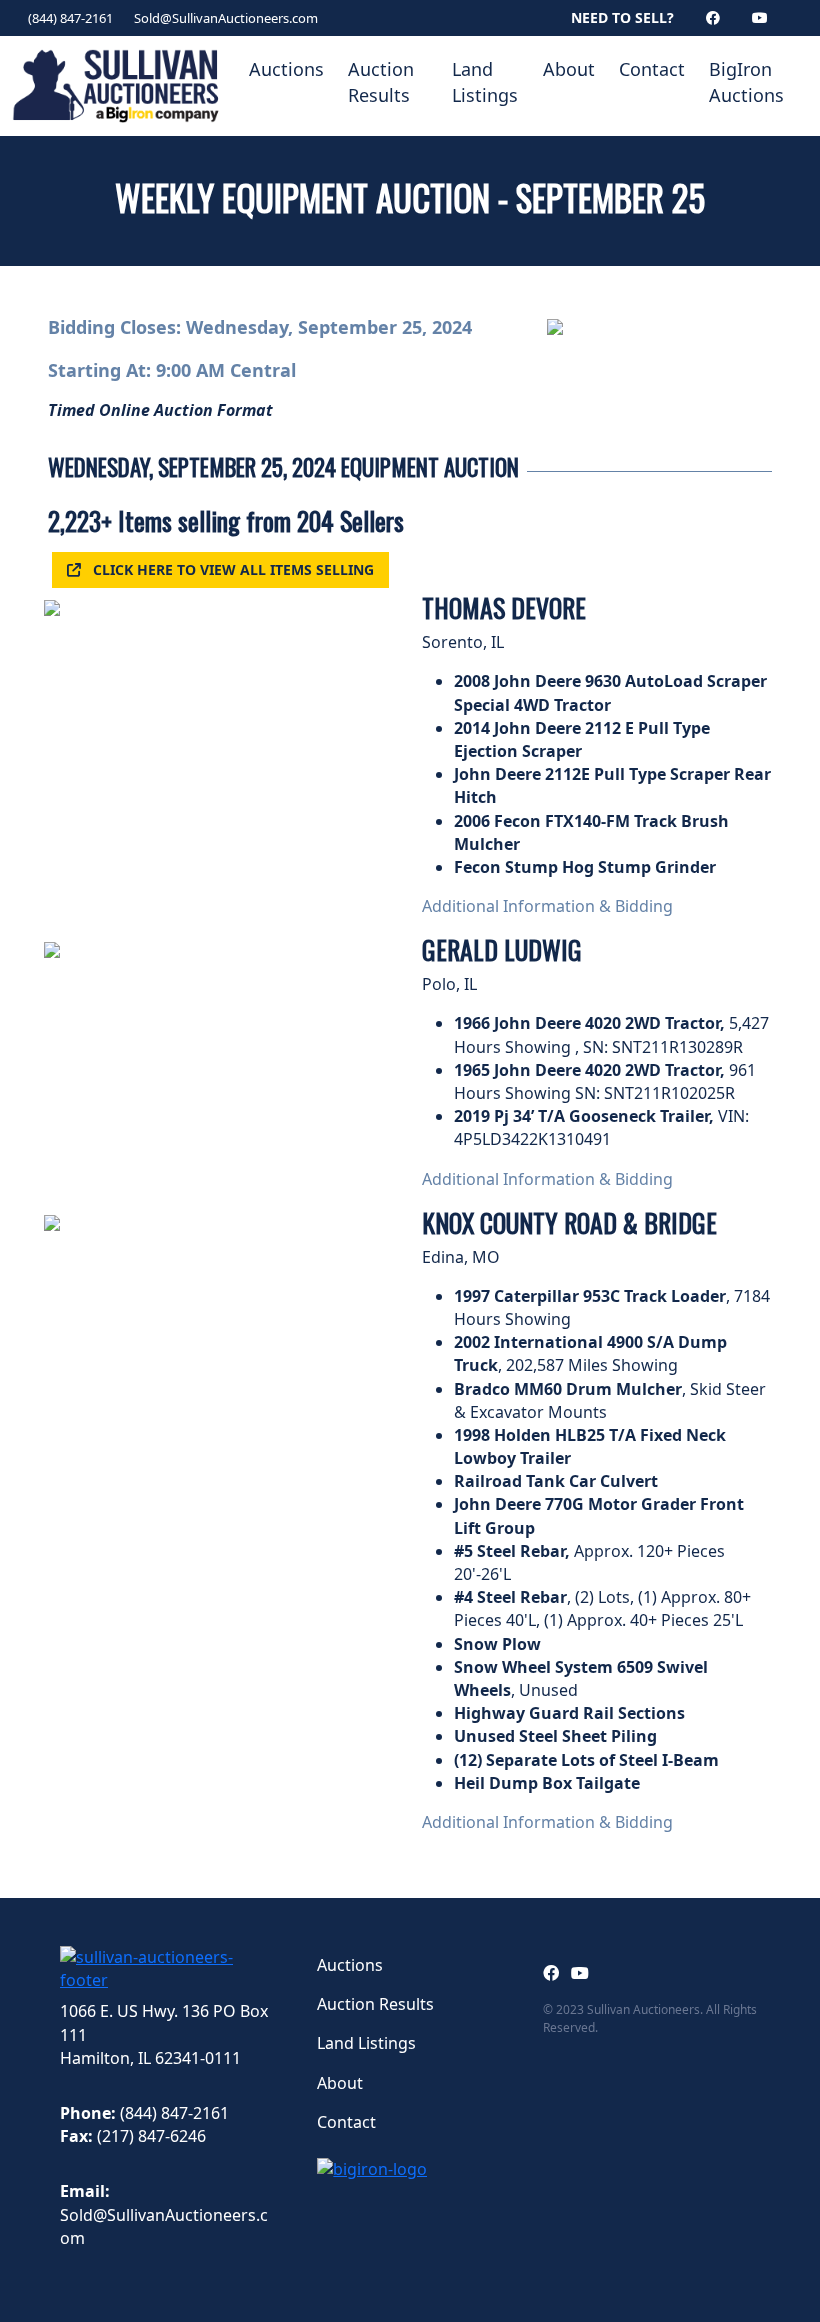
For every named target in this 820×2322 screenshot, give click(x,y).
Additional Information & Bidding (547, 906)
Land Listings (485, 82)
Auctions (286, 69)
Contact (652, 69)
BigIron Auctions (746, 82)
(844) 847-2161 (70, 18)
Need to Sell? (622, 17)
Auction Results (381, 82)
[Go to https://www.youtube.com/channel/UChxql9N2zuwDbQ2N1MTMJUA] (580, 1973)
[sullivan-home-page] (168, 1968)
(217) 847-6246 (151, 2136)
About (569, 69)
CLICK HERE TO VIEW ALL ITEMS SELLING (233, 569)
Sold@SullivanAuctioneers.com (226, 18)
